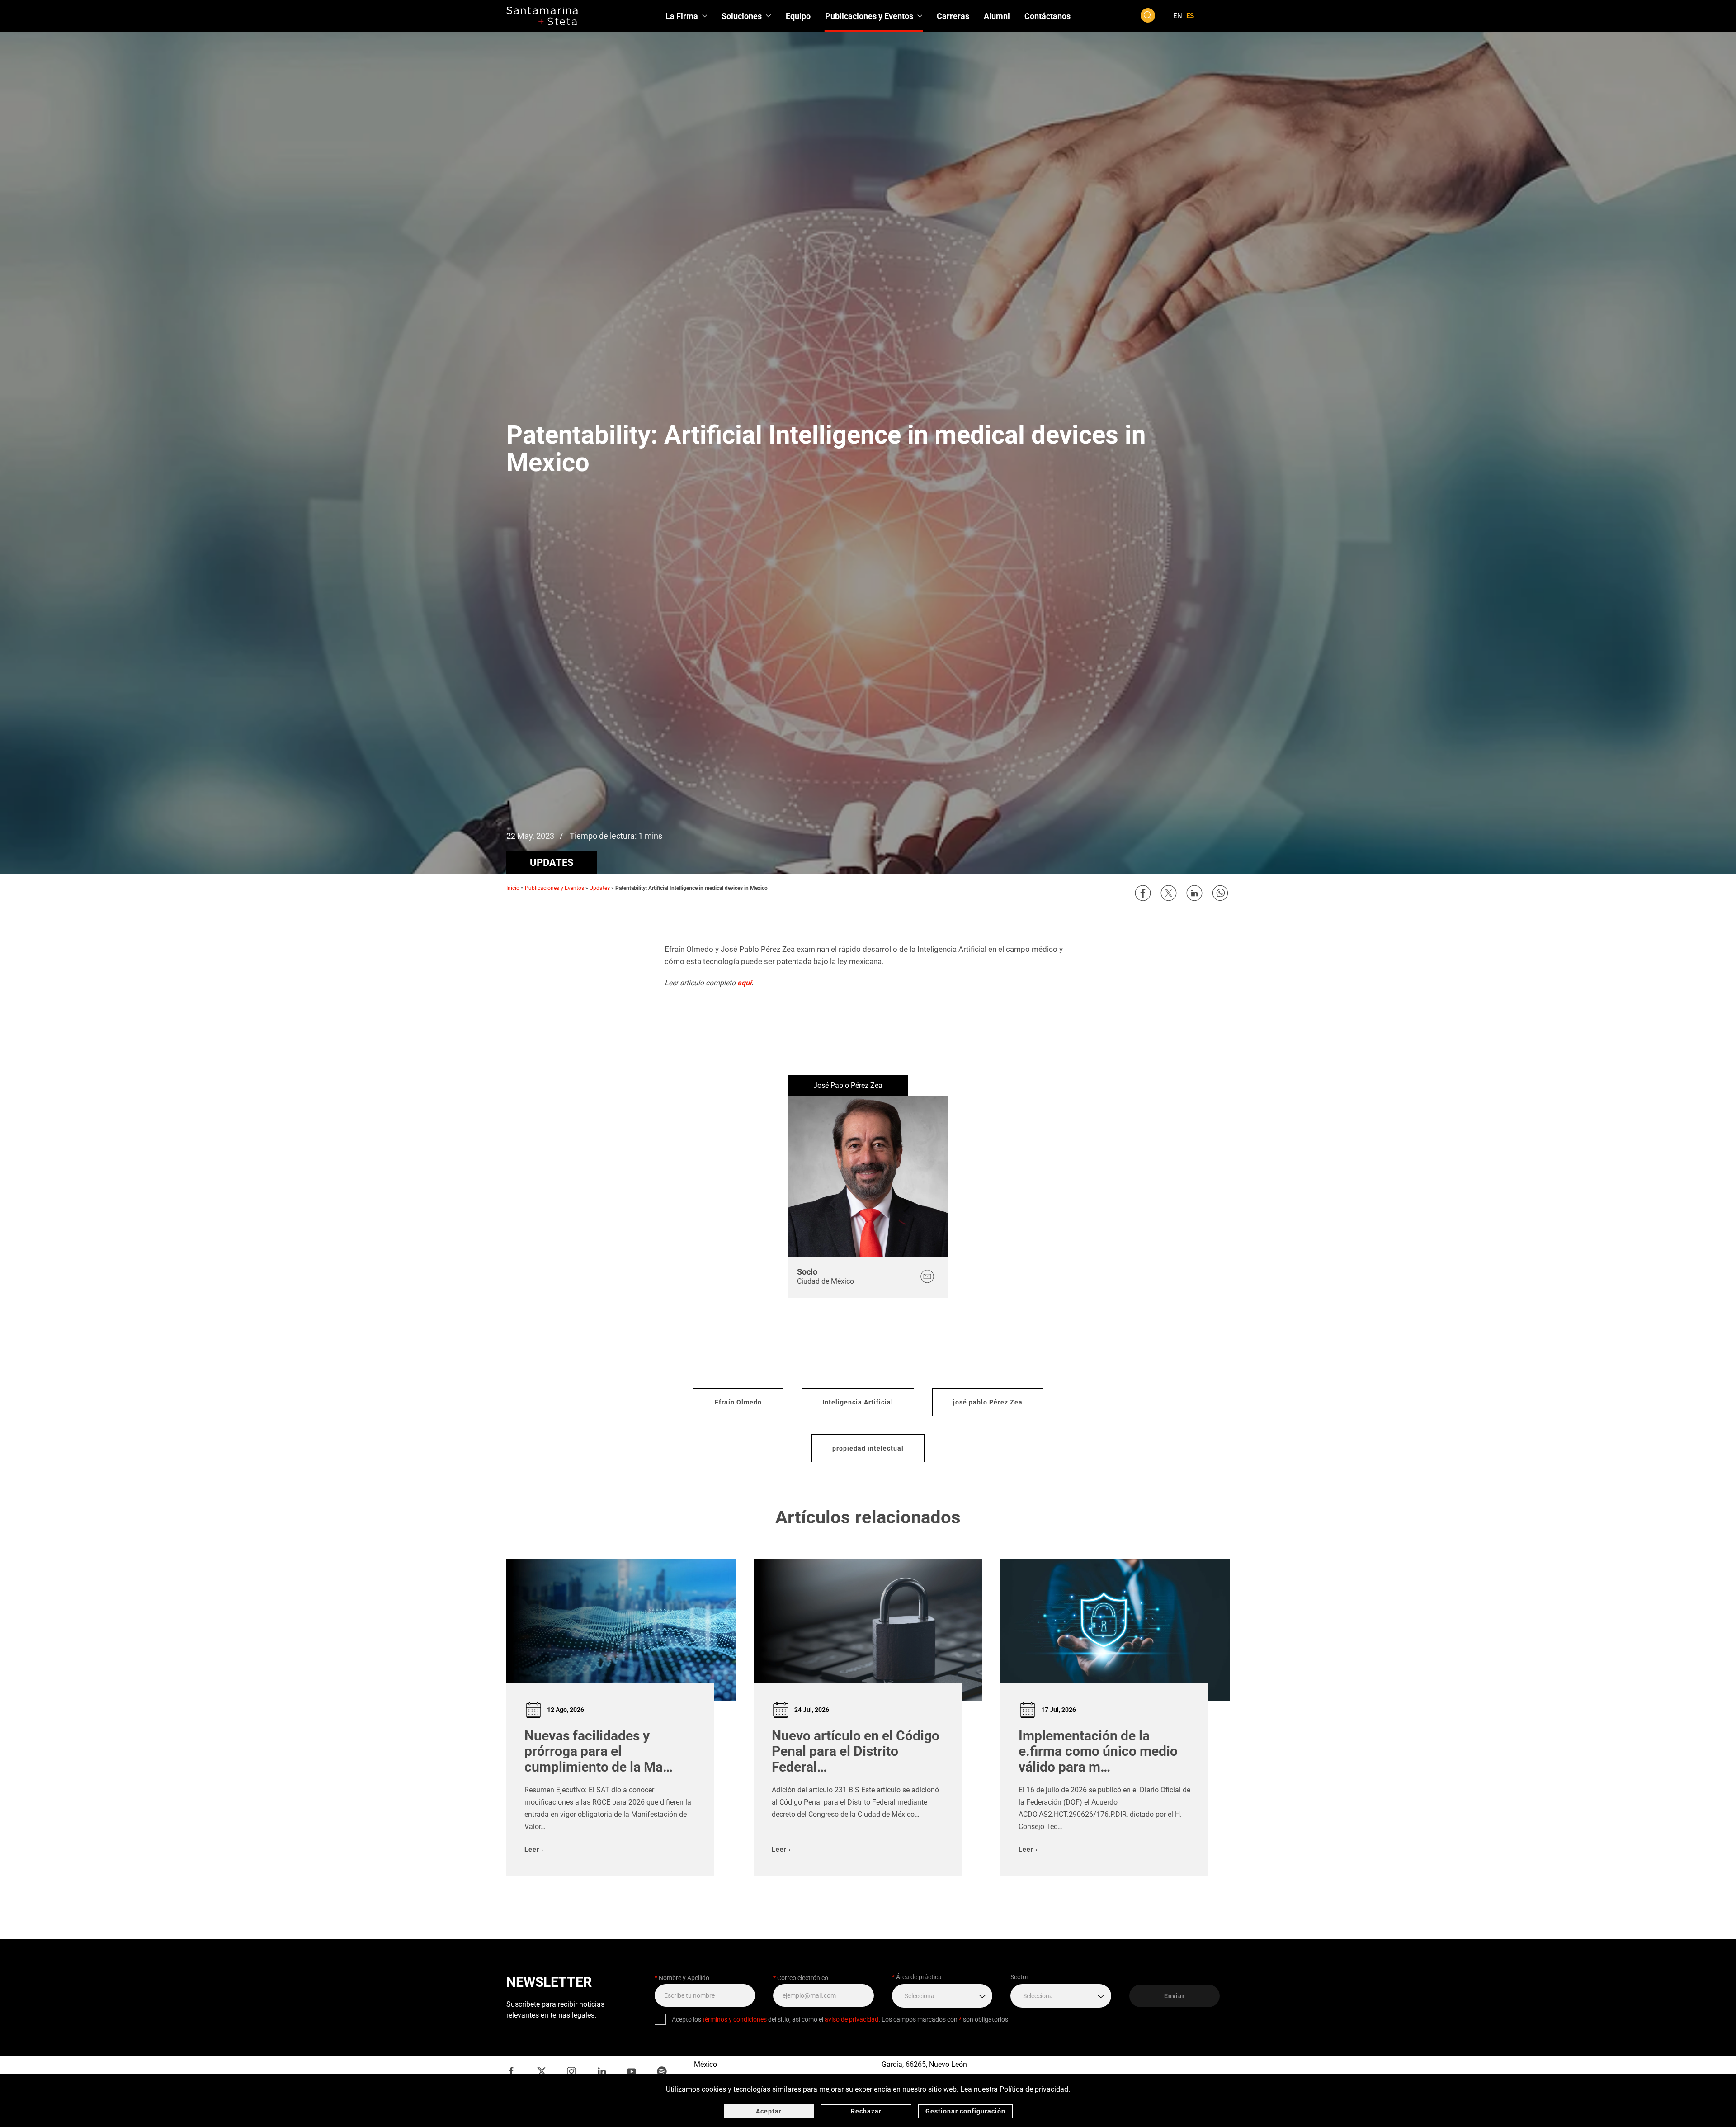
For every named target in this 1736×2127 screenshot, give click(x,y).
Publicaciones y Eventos (554, 888)
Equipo (798, 16)
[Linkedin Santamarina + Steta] (602, 2071)
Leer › (534, 1849)
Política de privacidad (1034, 2089)
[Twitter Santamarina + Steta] (542, 2071)
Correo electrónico (801, 1978)
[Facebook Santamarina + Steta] (511, 2071)
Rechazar (866, 2111)
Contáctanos (1047, 16)
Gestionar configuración (965, 2111)
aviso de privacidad (851, 2019)
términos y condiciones (735, 2019)
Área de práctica (917, 1977)
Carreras (953, 16)
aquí (744, 983)
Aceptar (769, 2111)
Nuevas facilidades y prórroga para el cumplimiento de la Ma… (599, 1751)
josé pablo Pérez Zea (988, 1402)
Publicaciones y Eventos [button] (869, 16)
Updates (552, 863)
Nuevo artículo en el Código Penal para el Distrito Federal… (856, 1751)
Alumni (997, 16)
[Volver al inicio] (542, 16)
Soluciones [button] (742, 16)
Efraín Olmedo (738, 1402)
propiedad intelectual (868, 1448)
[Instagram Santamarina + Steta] (571, 2071)
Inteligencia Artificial (858, 1402)
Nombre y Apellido (682, 1978)
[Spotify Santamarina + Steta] (662, 2071)
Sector (1019, 1977)
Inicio (513, 888)
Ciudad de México (826, 1281)
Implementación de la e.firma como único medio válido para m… (1098, 1751)
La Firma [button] (682, 16)
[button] (1148, 15)
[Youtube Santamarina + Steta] (632, 2071)
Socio (807, 1272)
